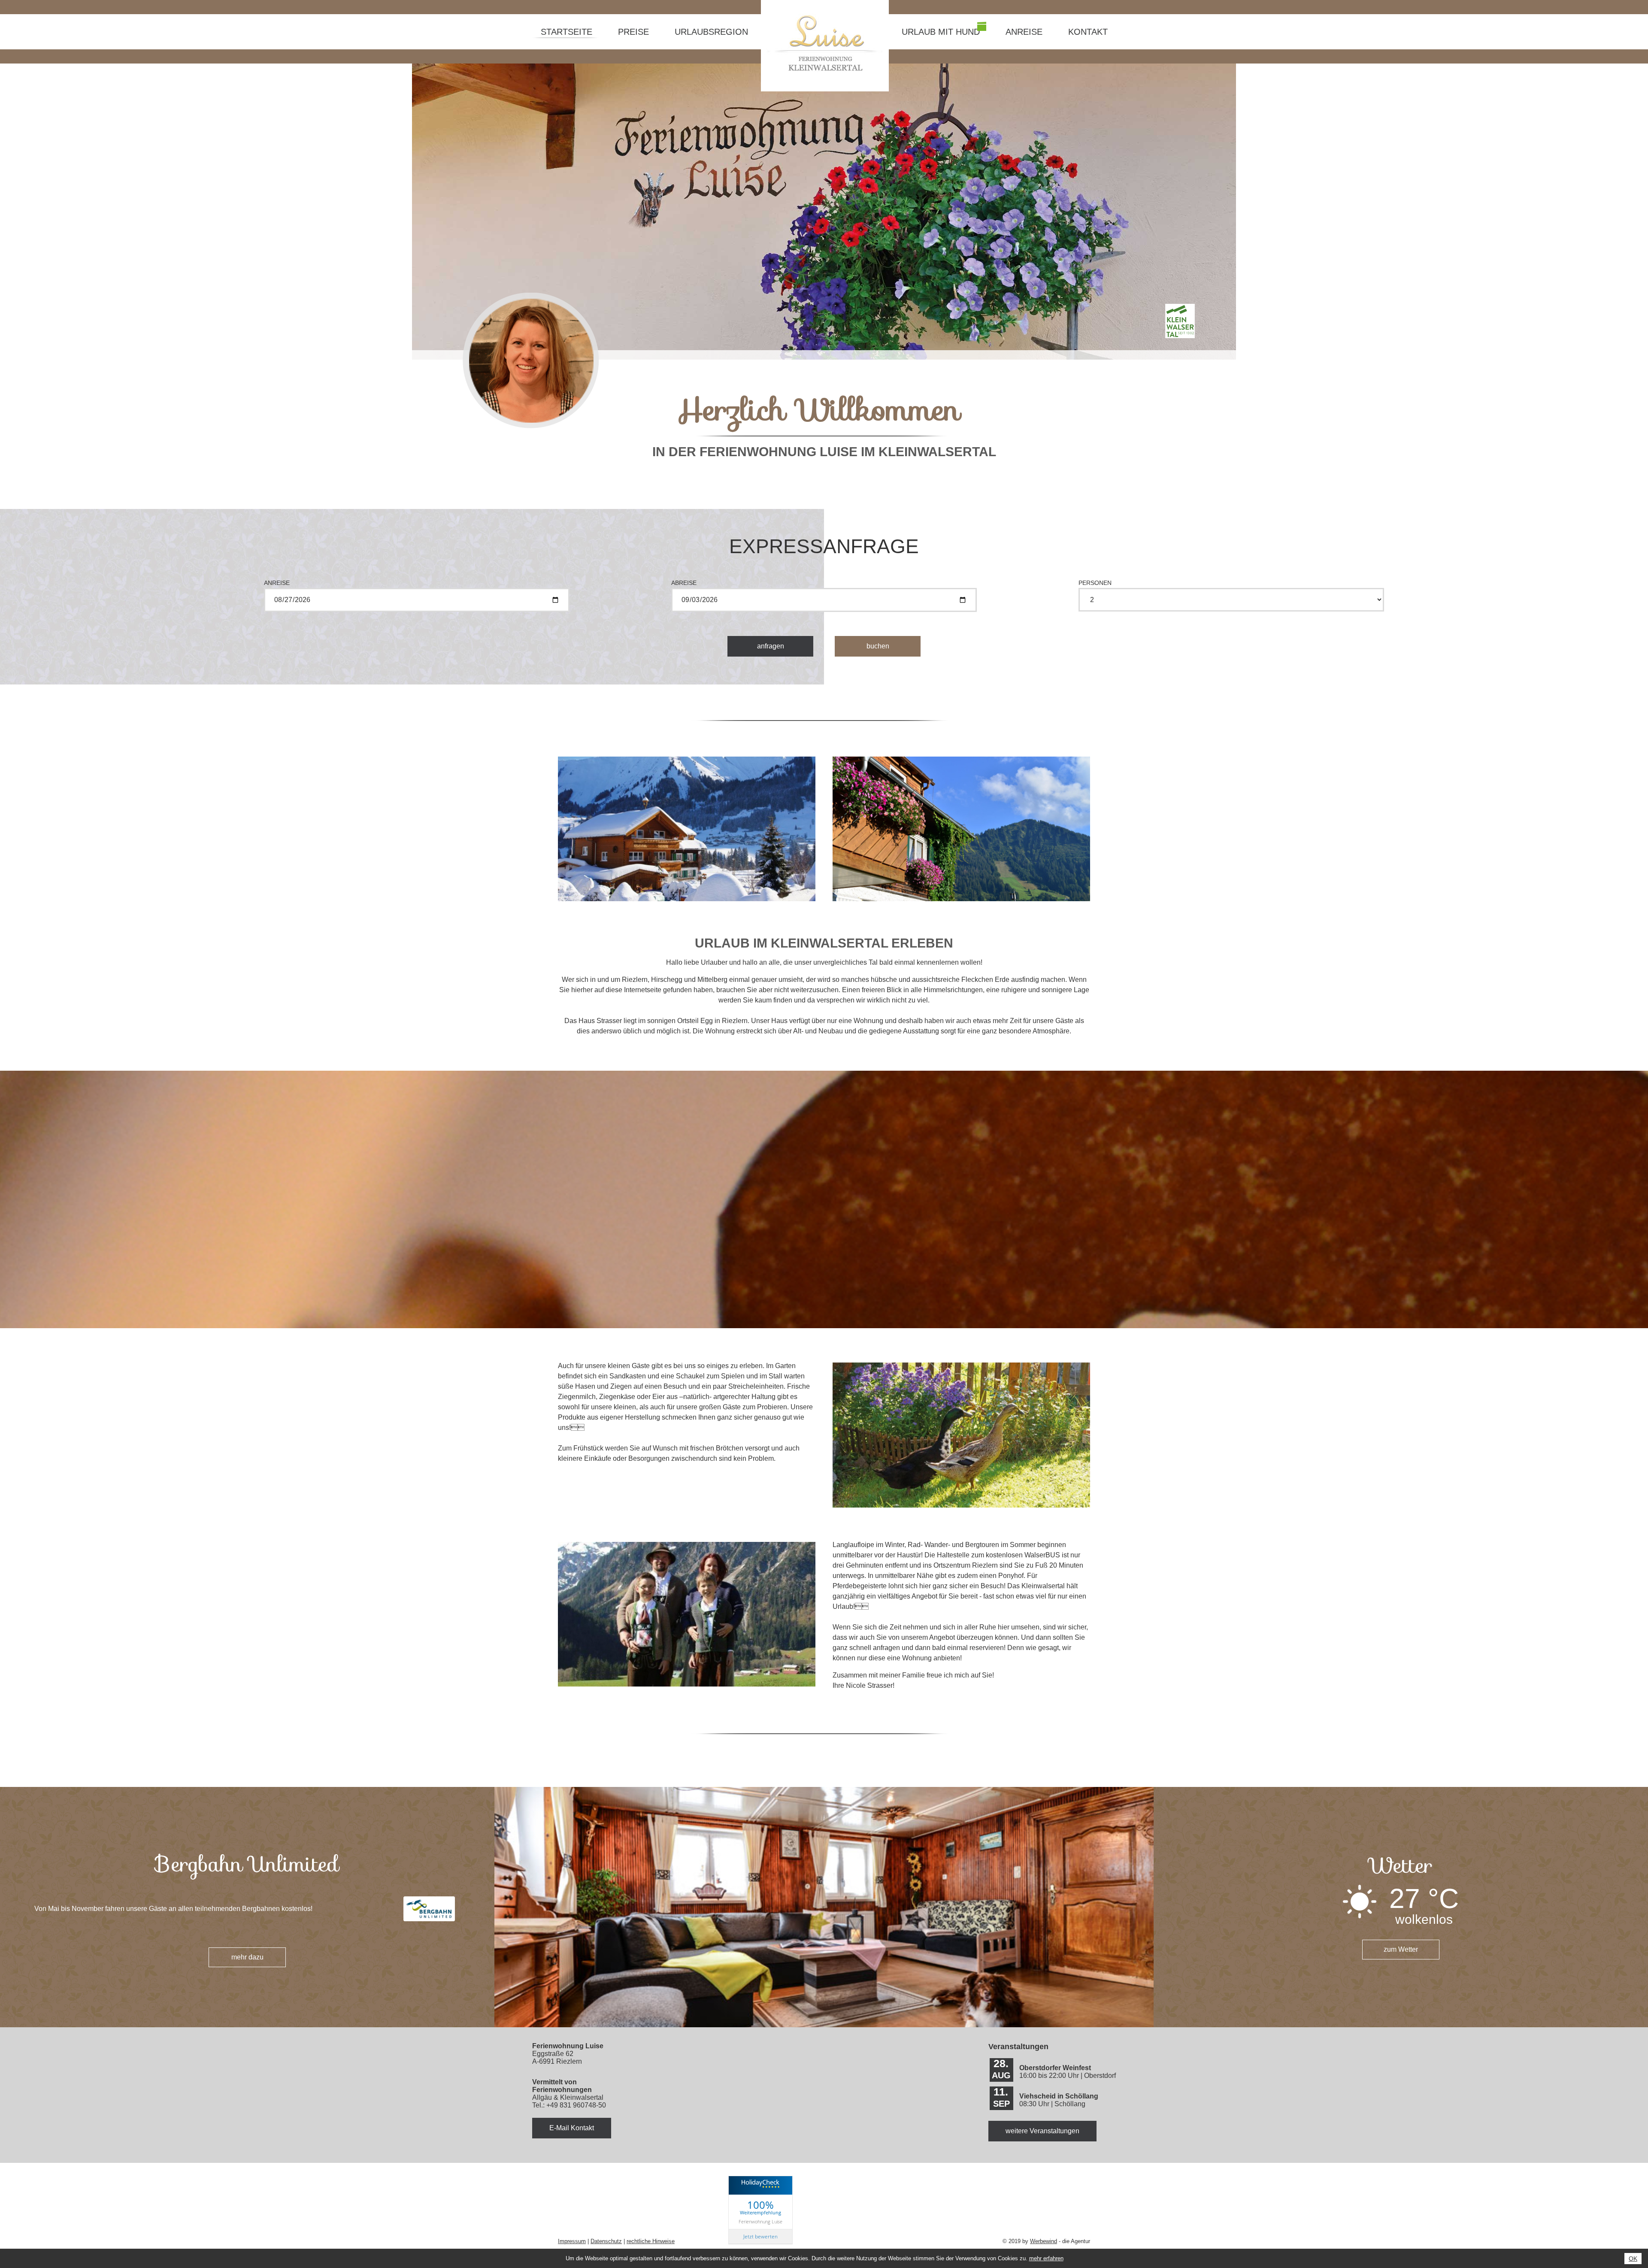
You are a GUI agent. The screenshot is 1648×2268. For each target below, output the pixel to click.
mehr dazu (247, 1957)
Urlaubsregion (711, 32)
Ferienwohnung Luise (760, 2221)
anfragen (771, 646)
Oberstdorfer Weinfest (1055, 2068)
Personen (1095, 583)
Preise (633, 32)
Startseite (566, 32)
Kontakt (1088, 32)
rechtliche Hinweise (651, 2241)
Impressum (572, 2241)
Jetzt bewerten (760, 2236)
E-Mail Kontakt (572, 2128)
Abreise (684, 583)
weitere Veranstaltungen (1042, 2131)
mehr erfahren (1046, 2258)
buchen (878, 646)
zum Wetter (1401, 1949)
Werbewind (1044, 2241)
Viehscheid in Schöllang (1059, 2096)
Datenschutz (606, 2241)
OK (1633, 2259)
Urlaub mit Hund (941, 32)
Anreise (1024, 32)
